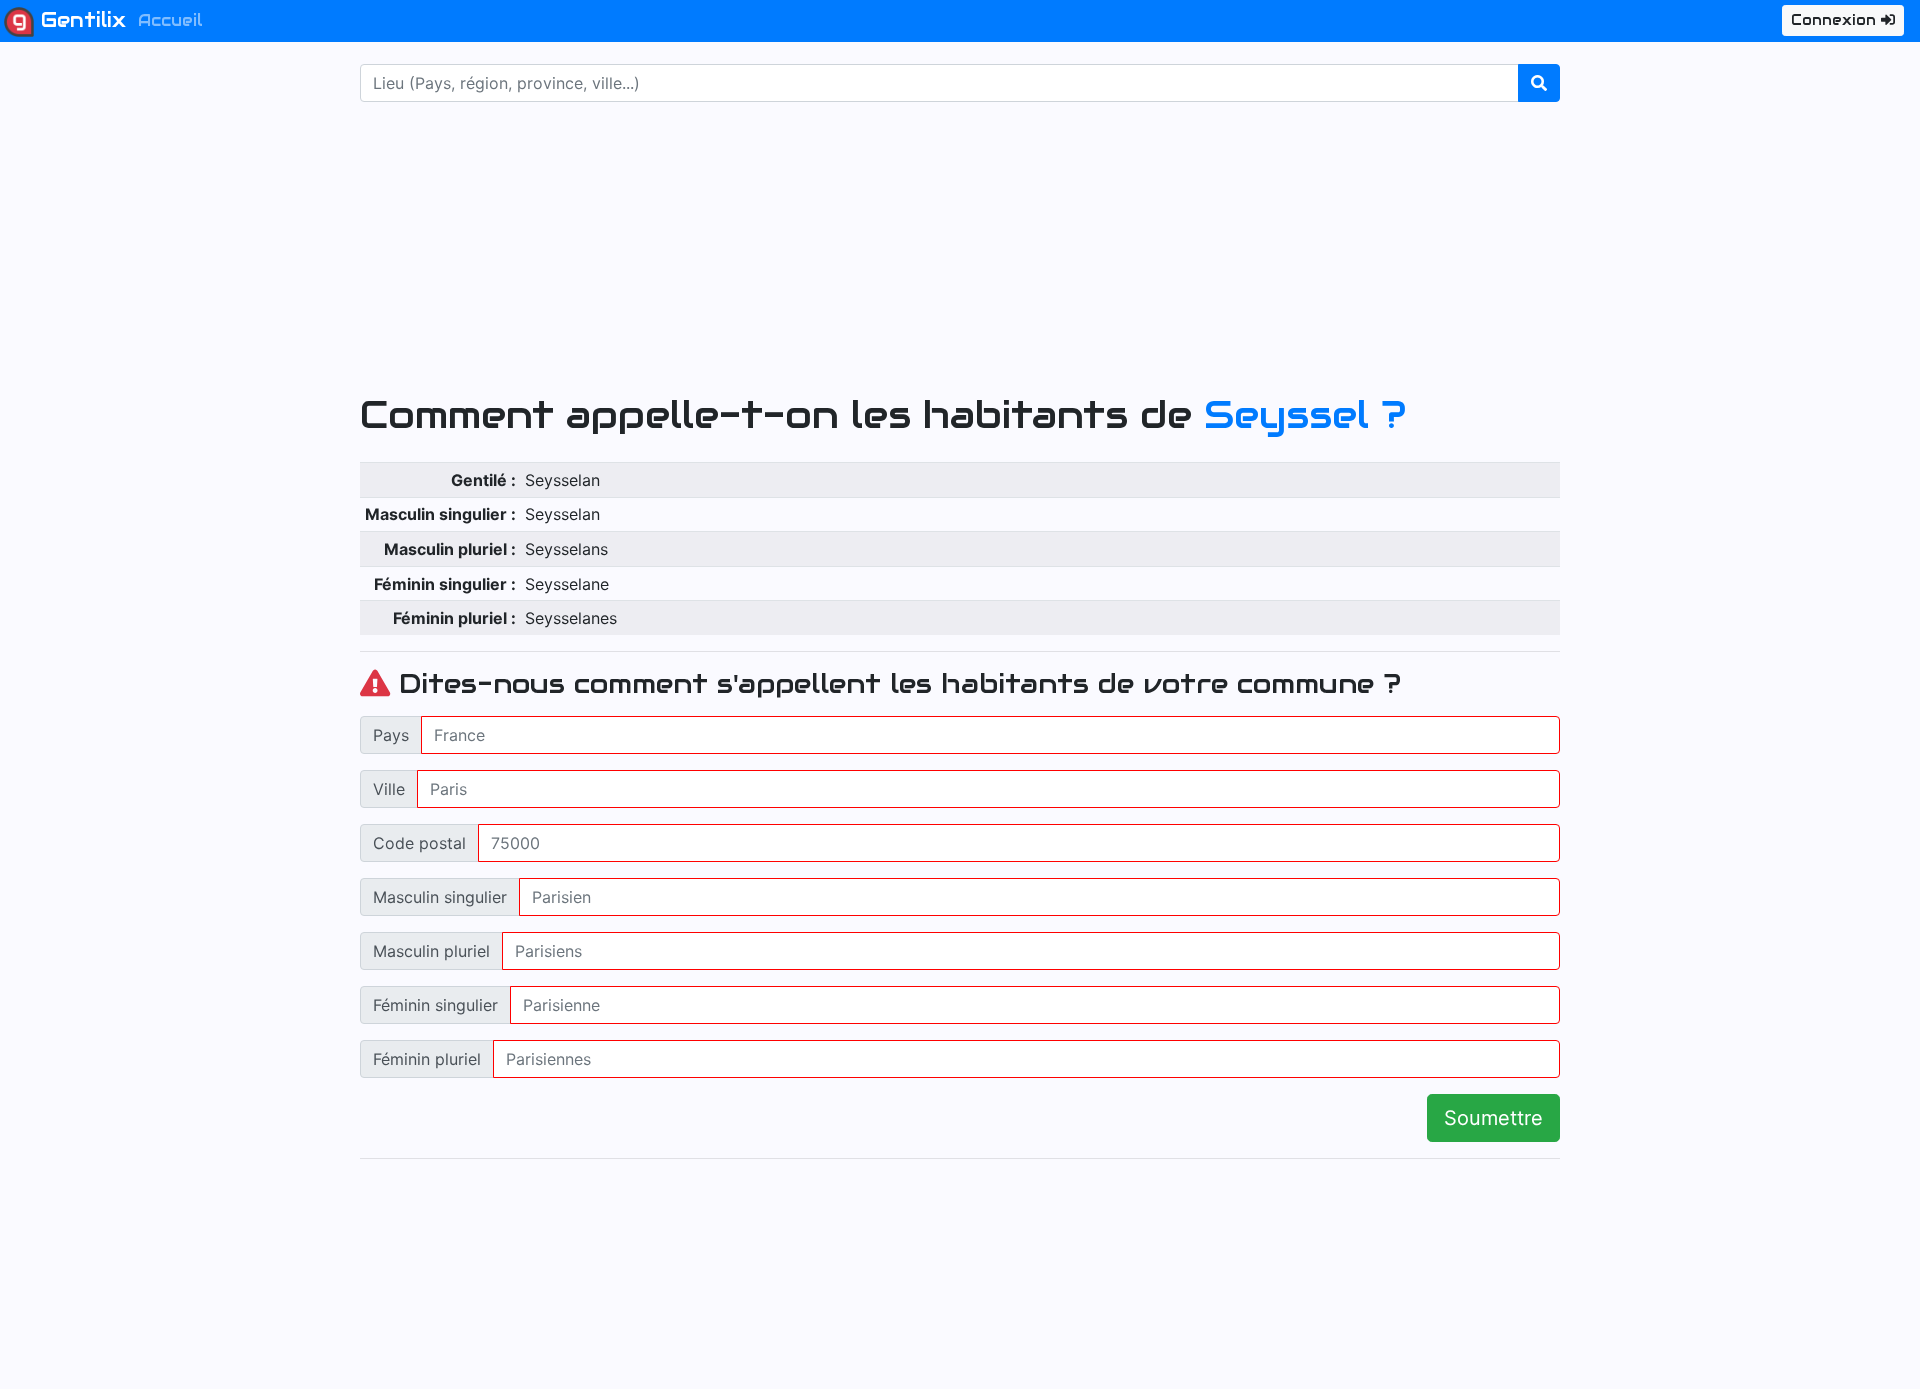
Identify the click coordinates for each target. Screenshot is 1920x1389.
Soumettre (1493, 1118)
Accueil (170, 20)
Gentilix (80, 20)
